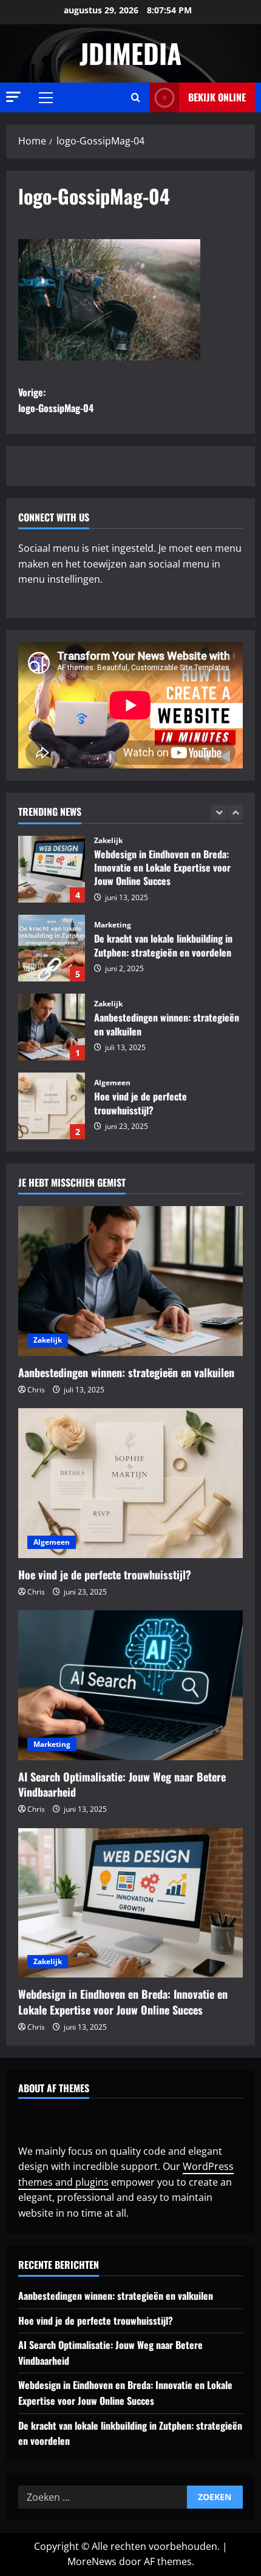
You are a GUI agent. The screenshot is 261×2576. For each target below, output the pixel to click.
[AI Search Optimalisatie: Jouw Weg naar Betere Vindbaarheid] (130, 1685)
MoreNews (92, 2561)
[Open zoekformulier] (136, 97)
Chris (36, 1390)
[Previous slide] (219, 812)
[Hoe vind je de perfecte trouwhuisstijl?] (130, 1483)
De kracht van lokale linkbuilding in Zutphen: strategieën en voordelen (52, 948)
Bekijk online (217, 97)
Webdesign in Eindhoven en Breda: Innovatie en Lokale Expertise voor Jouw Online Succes (52, 869)
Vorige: (56, 400)
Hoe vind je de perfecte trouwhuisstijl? (52, 1106)
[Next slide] (235, 812)
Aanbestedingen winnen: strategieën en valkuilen (52, 1027)
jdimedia (130, 53)
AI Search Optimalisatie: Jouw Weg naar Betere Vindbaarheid (122, 1784)
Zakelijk (108, 841)
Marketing (113, 925)
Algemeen (112, 1083)
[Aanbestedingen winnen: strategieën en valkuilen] (130, 1281)
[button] (13, 97)
